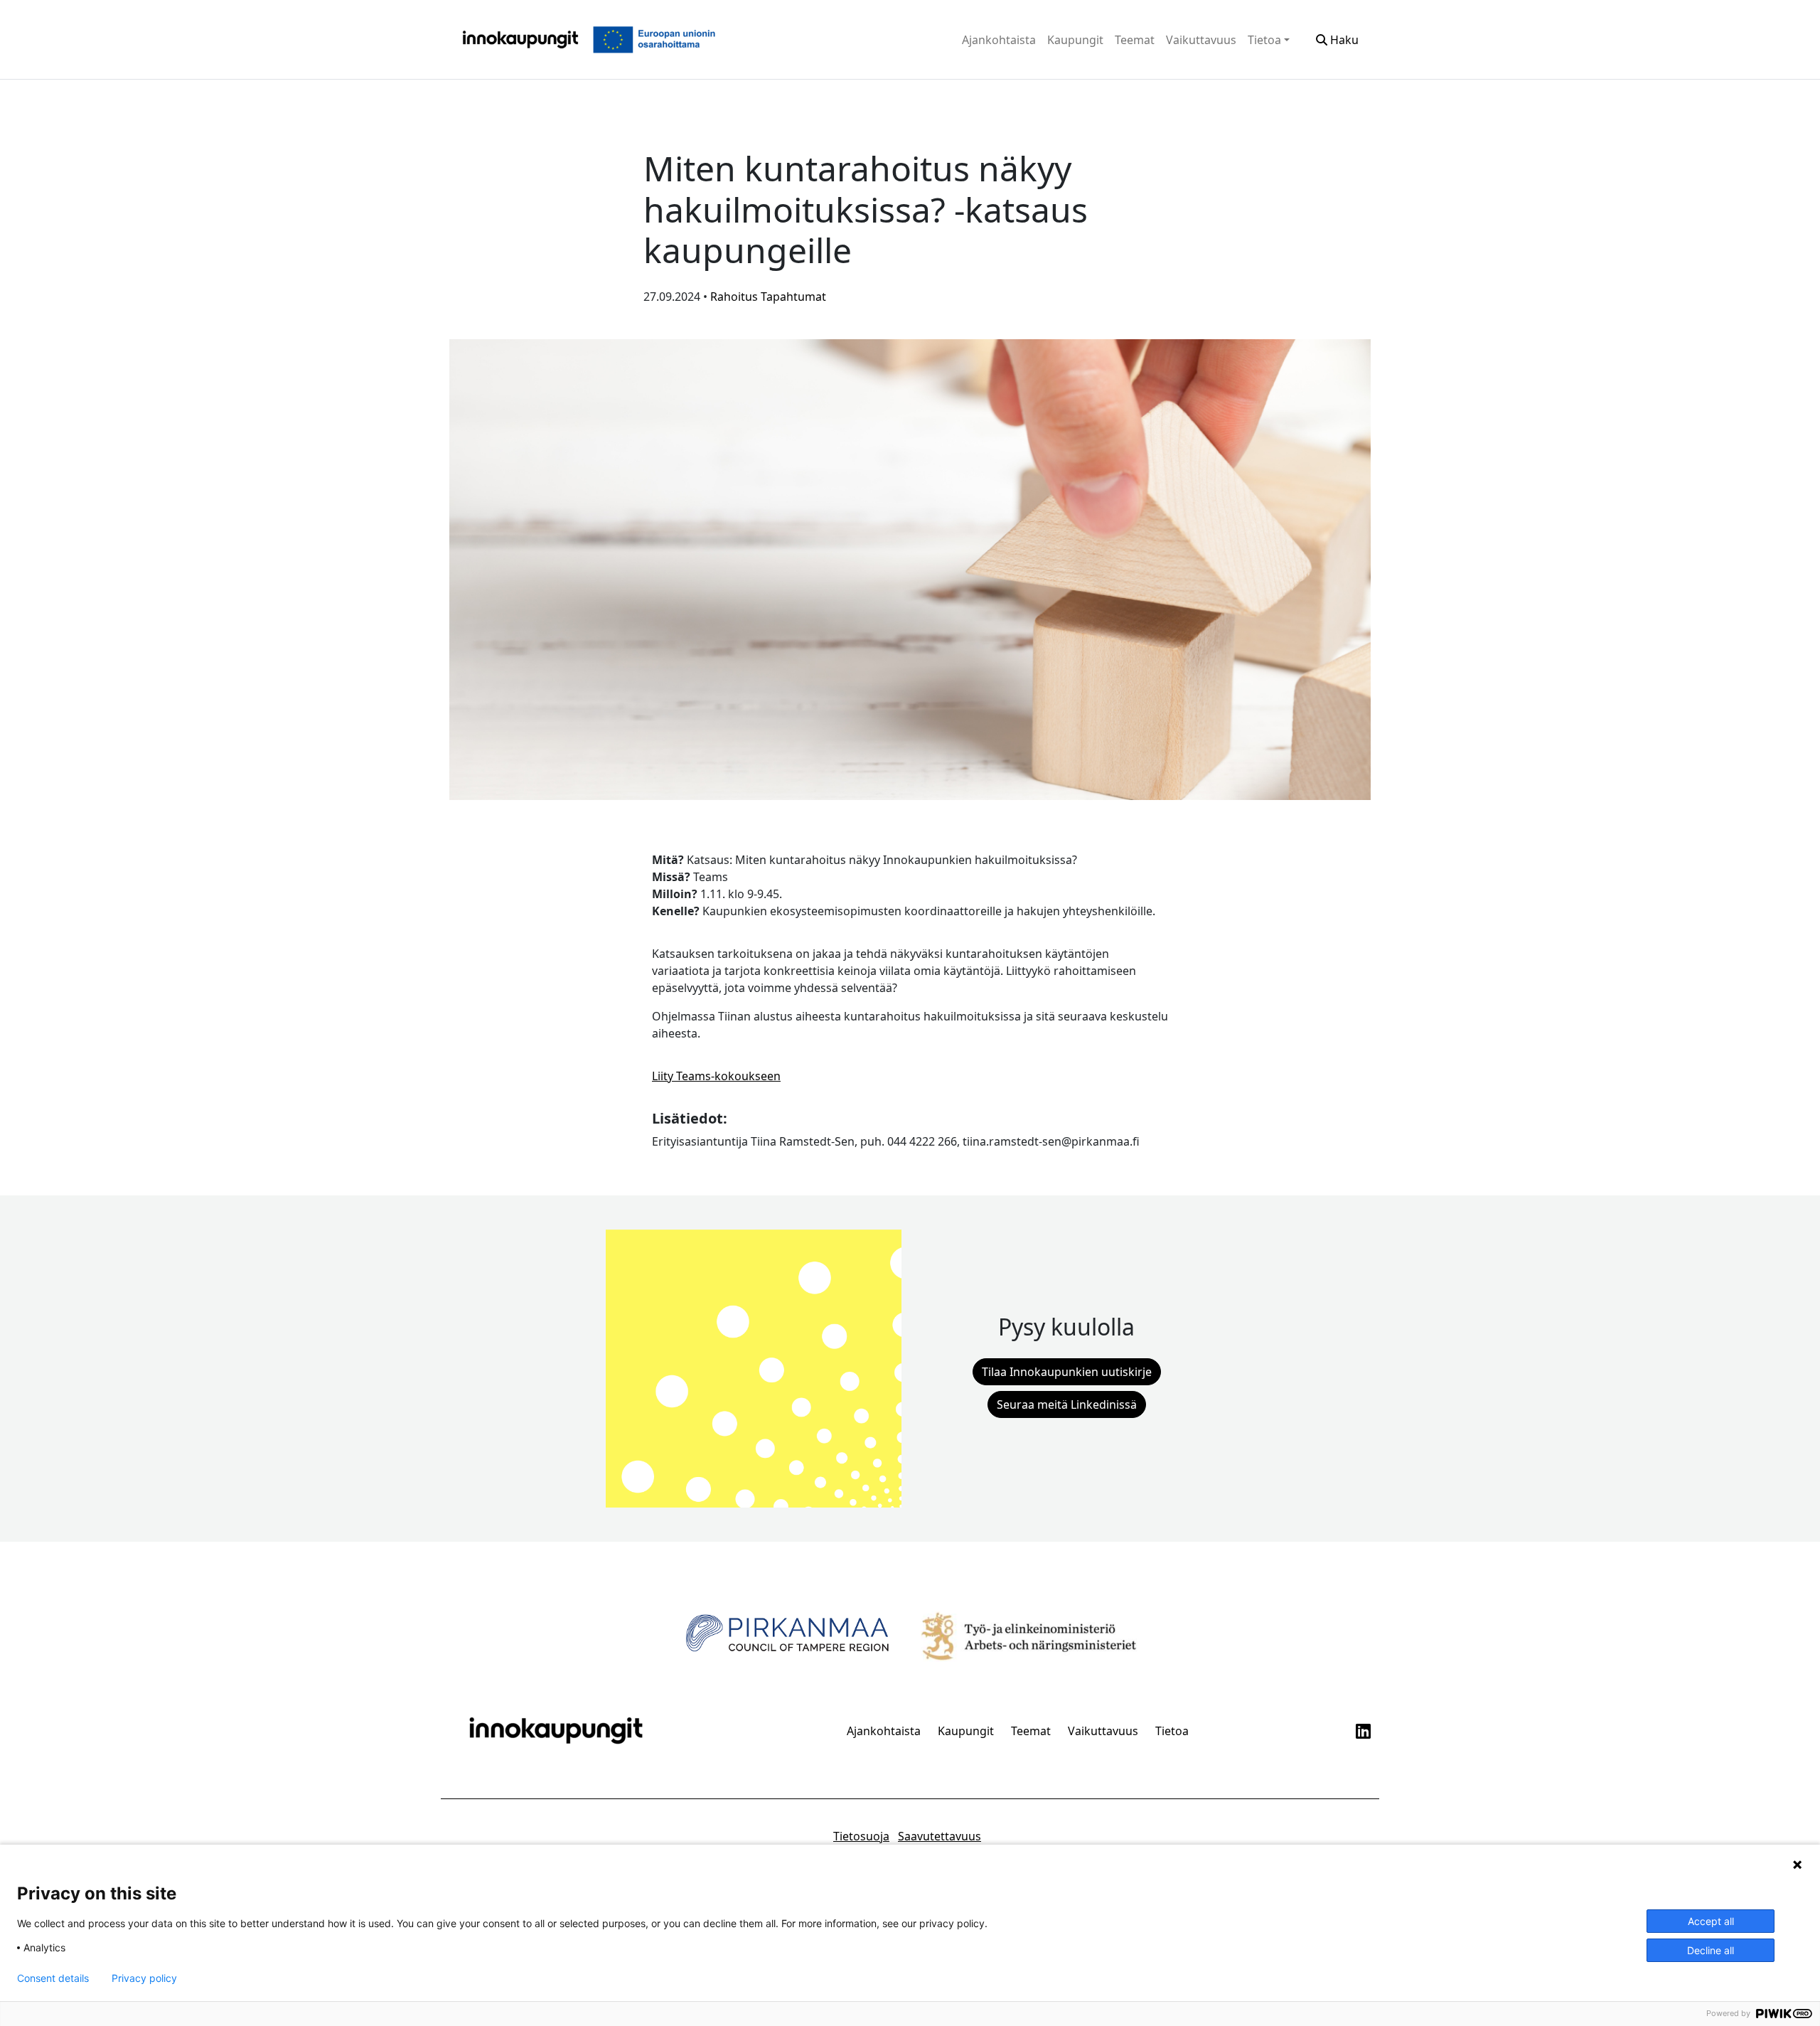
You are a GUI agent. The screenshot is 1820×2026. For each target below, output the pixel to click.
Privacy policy (144, 1978)
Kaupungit (1075, 40)
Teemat (1135, 40)
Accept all (1711, 1921)
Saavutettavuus (940, 1836)
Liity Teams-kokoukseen (716, 1076)
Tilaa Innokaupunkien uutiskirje (1067, 1372)
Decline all (1711, 1950)
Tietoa (1264, 40)
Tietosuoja (861, 1836)
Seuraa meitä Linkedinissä (1067, 1404)
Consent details (53, 1978)
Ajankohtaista (999, 40)
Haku (1343, 40)
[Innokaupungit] (520, 39)
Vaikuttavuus (1201, 40)
